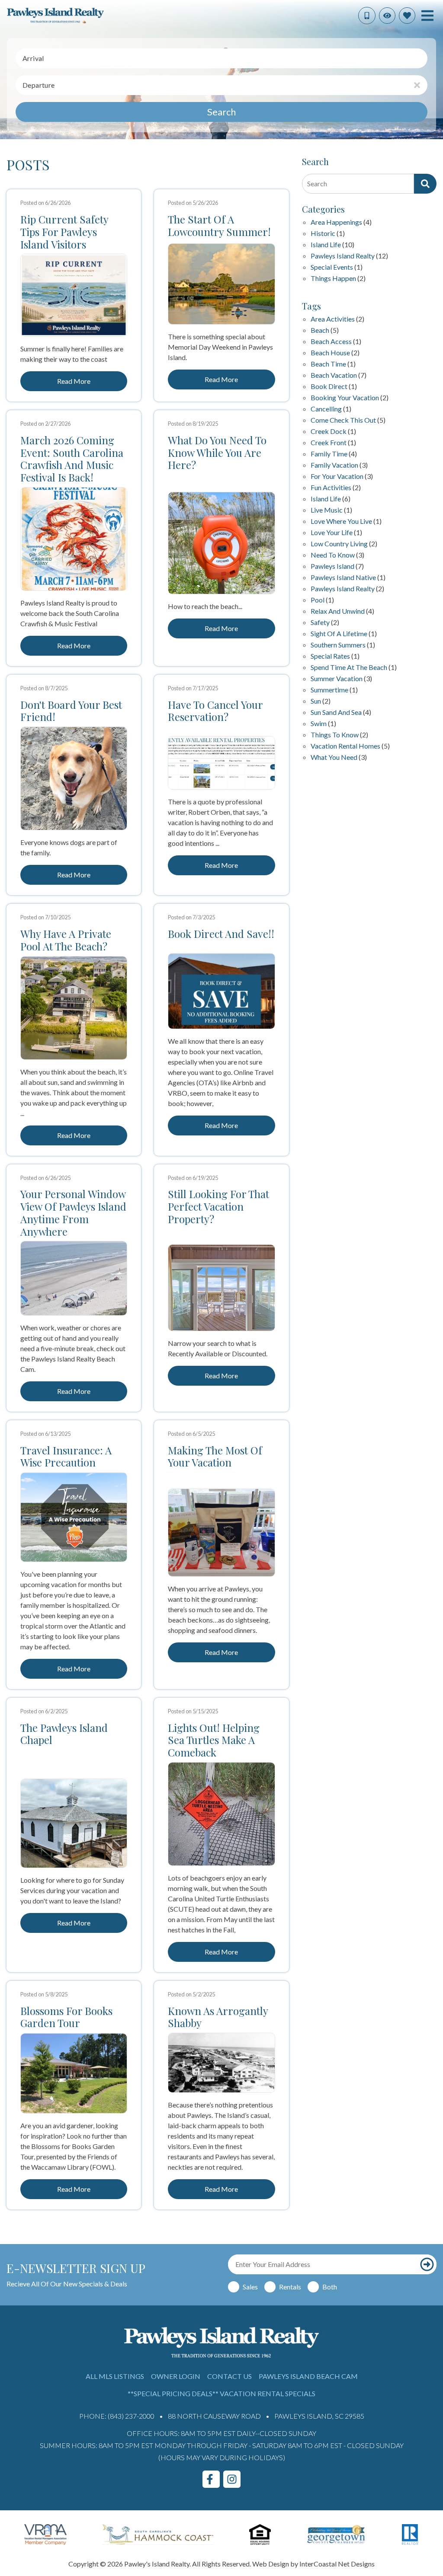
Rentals (290, 2287)
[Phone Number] (367, 16)
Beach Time (328, 364)
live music (327, 510)
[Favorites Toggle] (407, 16)
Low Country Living (339, 544)
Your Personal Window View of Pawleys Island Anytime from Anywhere (73, 1213)
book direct (329, 387)
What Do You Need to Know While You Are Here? (217, 453)
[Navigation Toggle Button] (427, 16)
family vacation (334, 465)
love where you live (341, 521)
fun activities (331, 488)
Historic (323, 234)
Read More (74, 381)
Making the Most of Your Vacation (215, 1457)
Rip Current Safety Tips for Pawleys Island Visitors (64, 232)
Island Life (326, 245)
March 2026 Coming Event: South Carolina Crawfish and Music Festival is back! (72, 459)
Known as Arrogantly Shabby (218, 2017)
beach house (330, 353)
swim (319, 724)
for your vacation (337, 477)
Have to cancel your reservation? (215, 711)
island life (326, 499)
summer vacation (337, 679)
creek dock (329, 432)
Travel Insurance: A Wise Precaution (66, 1457)
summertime (329, 690)
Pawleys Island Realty (343, 256)
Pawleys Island (332, 566)
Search (221, 112)
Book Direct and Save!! (221, 934)
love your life (332, 533)
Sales (250, 2287)
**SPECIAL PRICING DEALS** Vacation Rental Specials (221, 2393)
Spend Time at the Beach (349, 668)
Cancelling (326, 409)
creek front (329, 443)
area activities (333, 319)
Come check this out (343, 420)
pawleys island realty (343, 589)
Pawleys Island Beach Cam (308, 2376)
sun (316, 701)
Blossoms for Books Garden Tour (66, 2017)
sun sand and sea (336, 713)
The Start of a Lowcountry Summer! (219, 226)
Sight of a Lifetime (339, 634)
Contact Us (230, 2376)
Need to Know (333, 555)
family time (329, 454)
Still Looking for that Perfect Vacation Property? (218, 1206)
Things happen (333, 279)
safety (320, 623)
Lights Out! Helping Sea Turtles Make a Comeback (214, 1740)
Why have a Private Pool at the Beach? (66, 940)
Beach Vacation (334, 375)
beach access (331, 342)
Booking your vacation (345, 398)
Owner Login (176, 2376)
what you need (334, 757)
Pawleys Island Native (343, 578)
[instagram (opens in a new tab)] (232, 2479)
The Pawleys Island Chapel (64, 1734)
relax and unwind (338, 611)
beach (320, 330)
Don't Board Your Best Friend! (71, 711)
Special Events (332, 267)
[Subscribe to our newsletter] (427, 2264)
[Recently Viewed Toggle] (387, 16)
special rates (330, 656)
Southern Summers (338, 645)
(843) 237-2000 (131, 2416)
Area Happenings (336, 222)
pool (318, 600)
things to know (335, 735)
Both (330, 2287)
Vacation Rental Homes (345, 746)
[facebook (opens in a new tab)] (211, 2479)
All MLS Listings (115, 2376)
